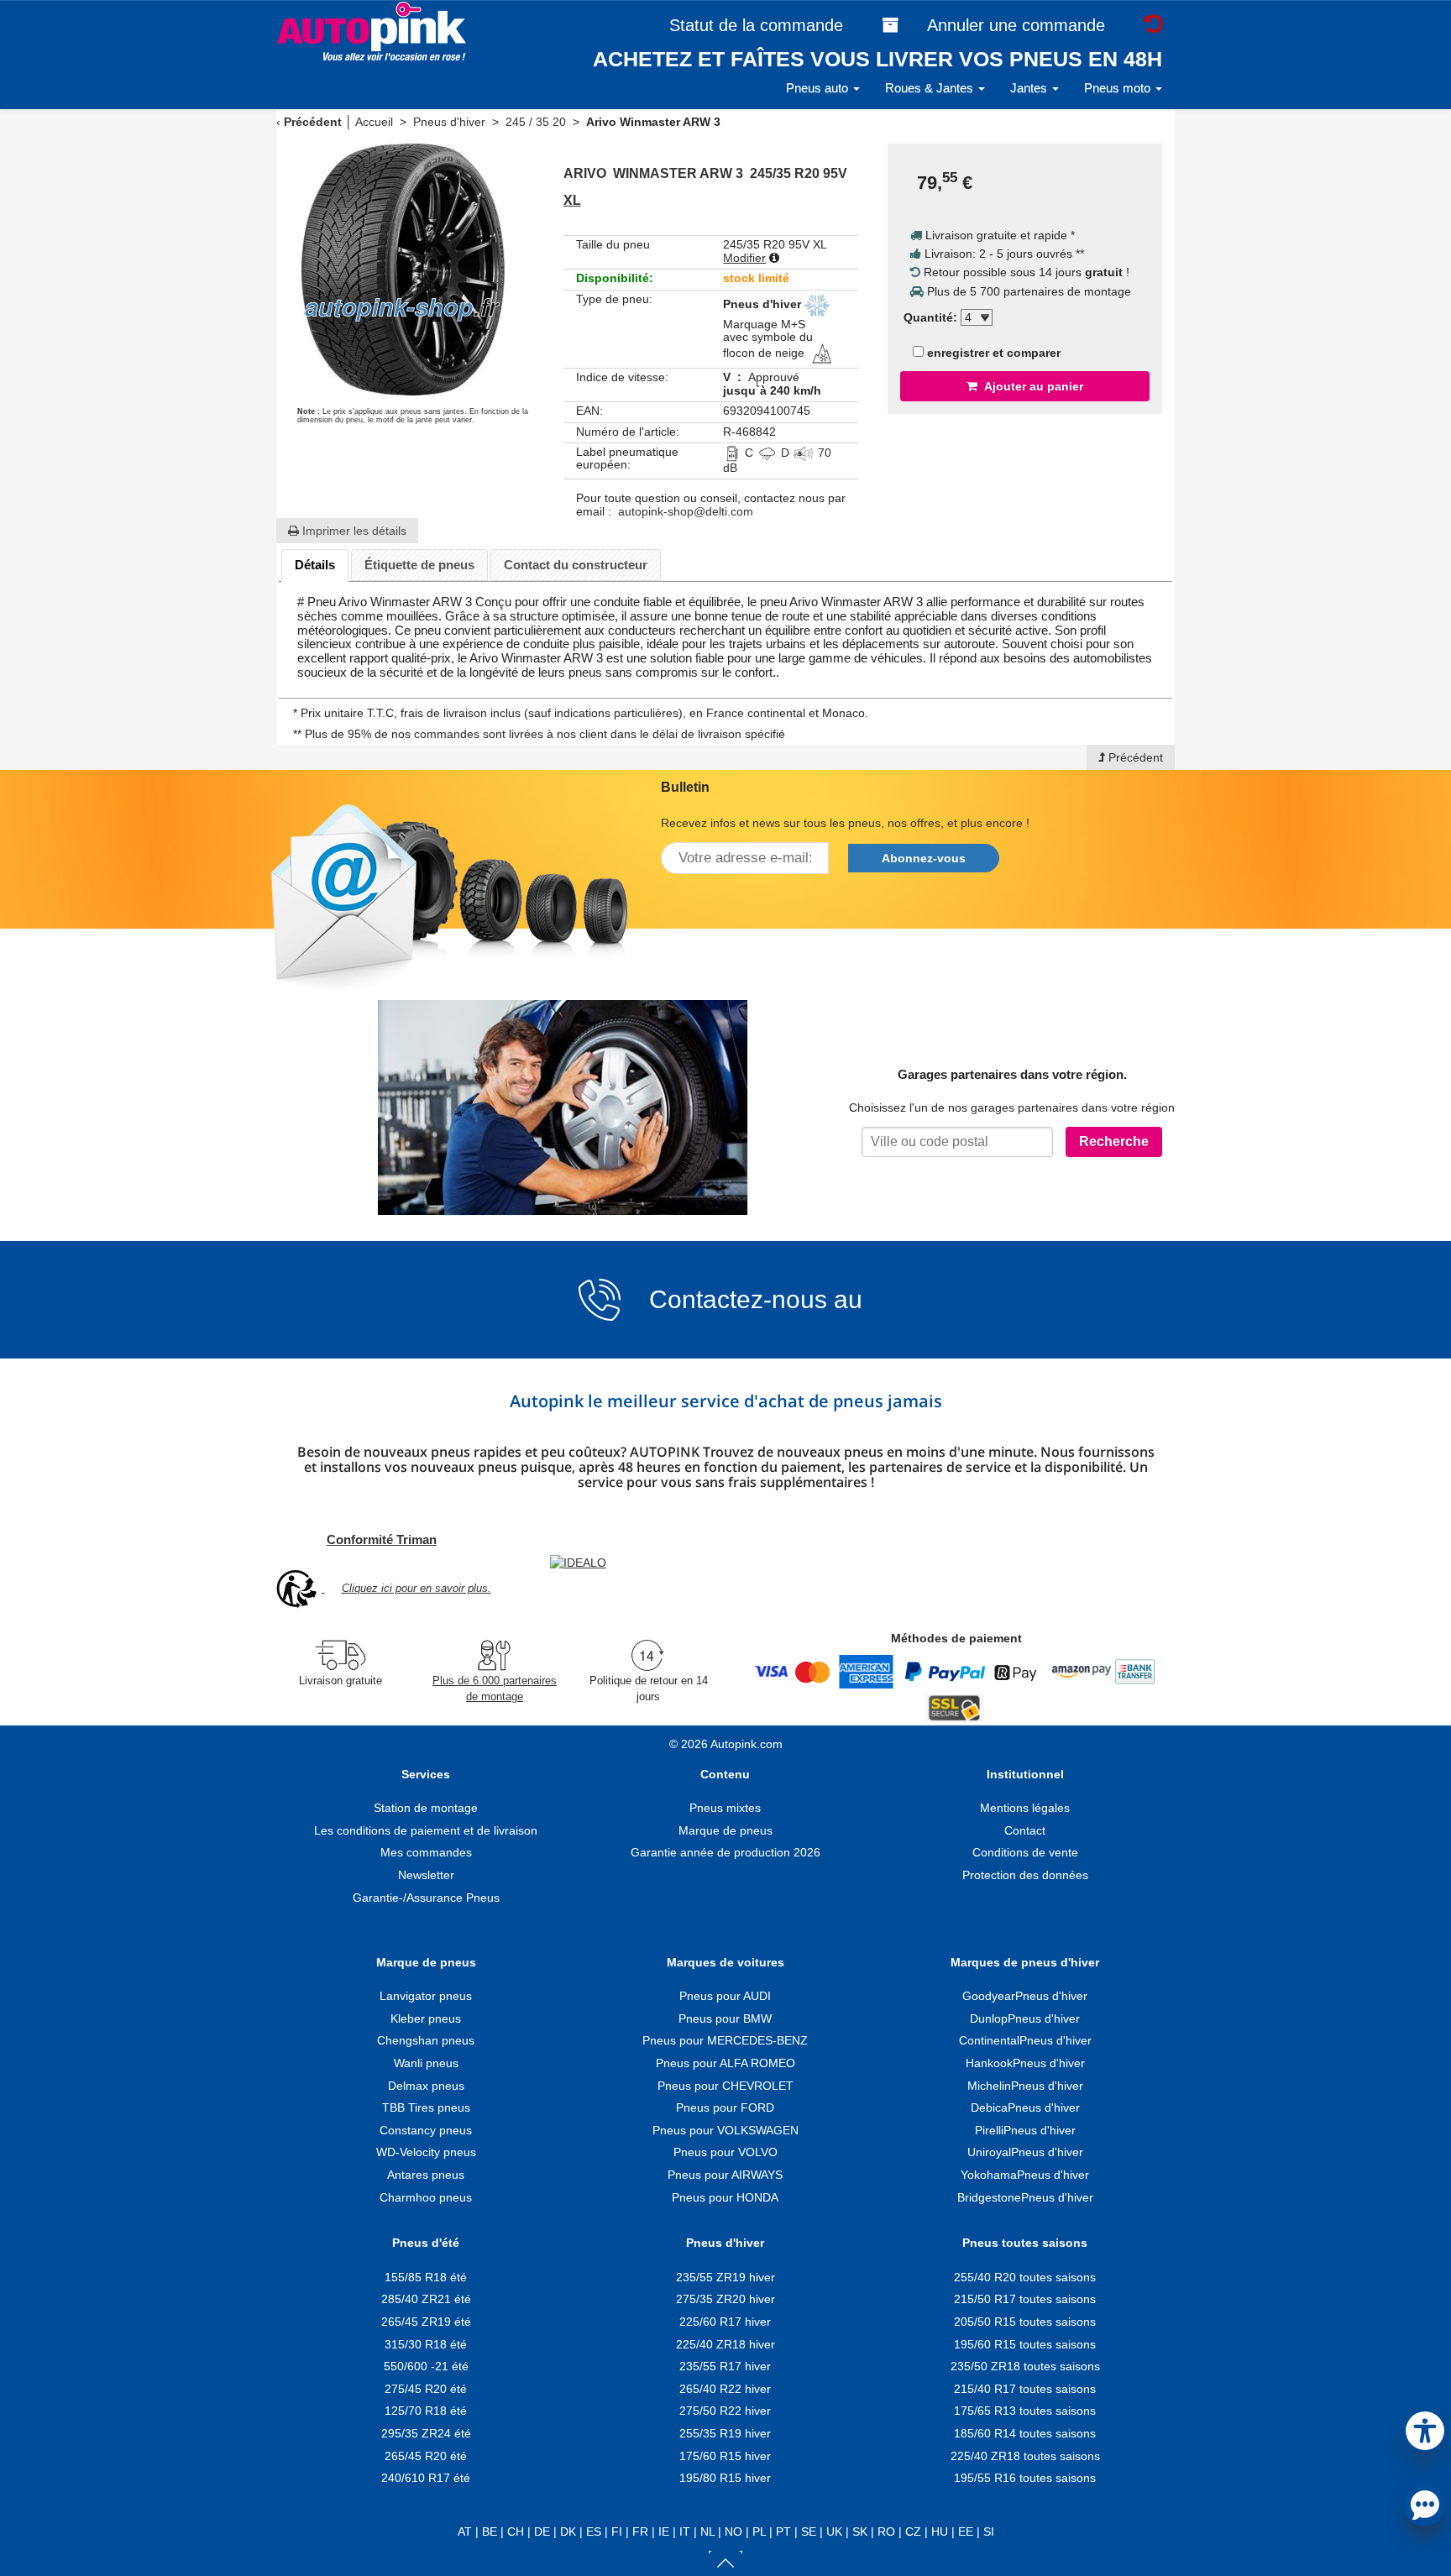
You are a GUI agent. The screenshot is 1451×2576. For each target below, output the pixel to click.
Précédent (313, 122)
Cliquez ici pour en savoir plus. (416, 1588)
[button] (1425, 2428)
